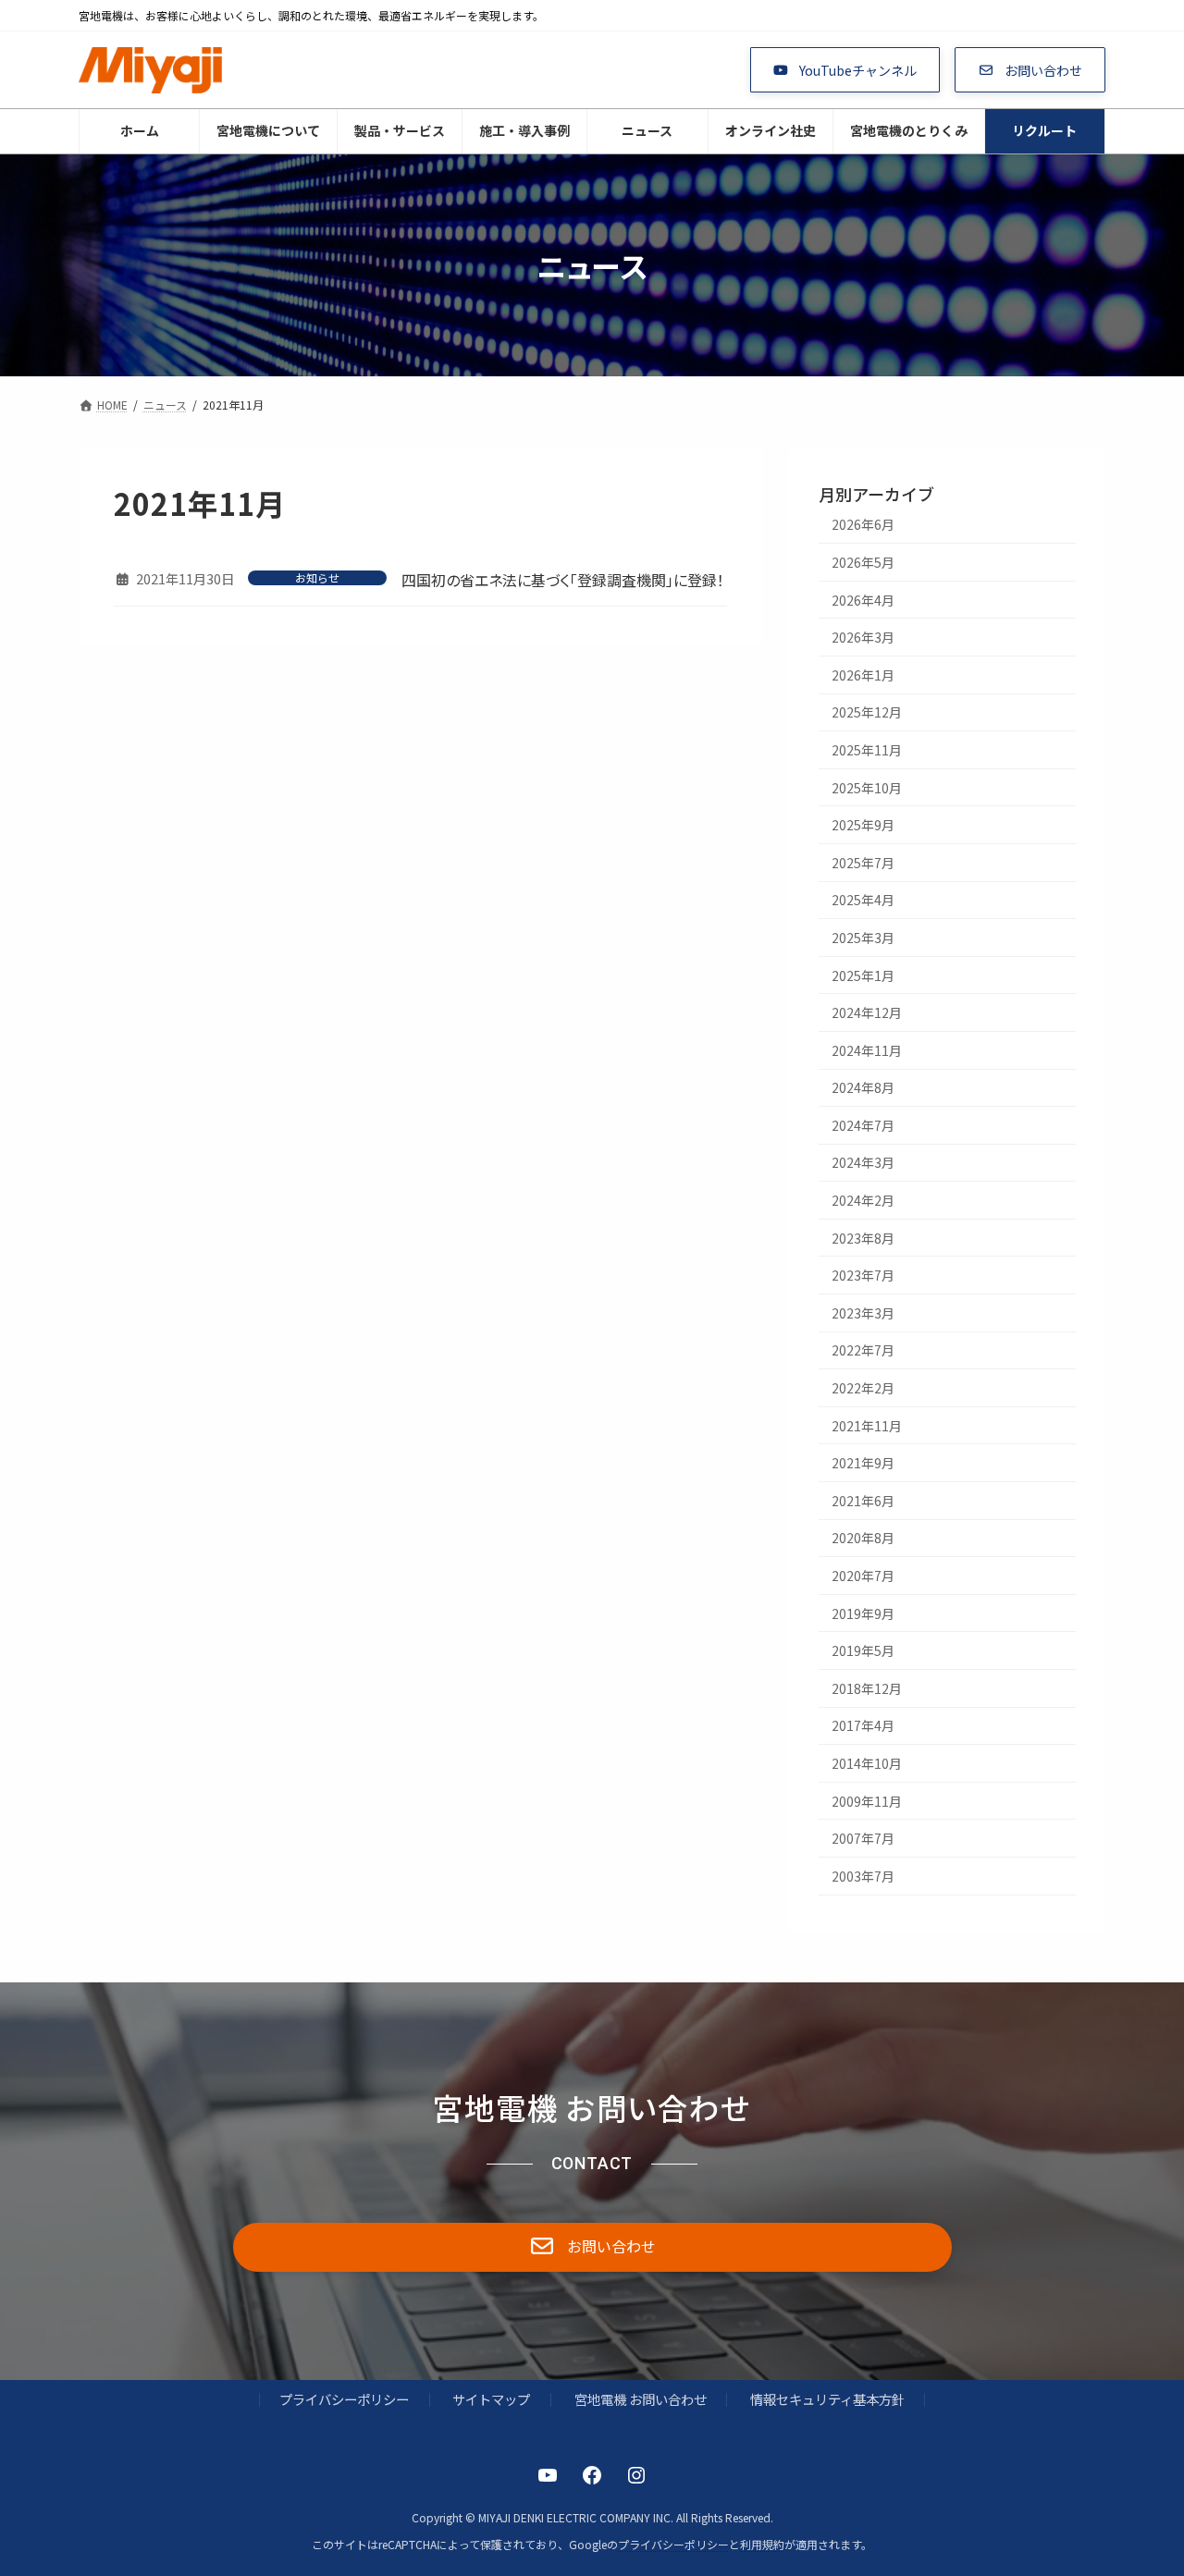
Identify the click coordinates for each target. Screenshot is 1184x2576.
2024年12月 (867, 1012)
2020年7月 (863, 1576)
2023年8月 (863, 1238)
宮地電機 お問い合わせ (641, 2399)
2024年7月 (863, 1125)
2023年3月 (863, 1313)
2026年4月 (863, 600)
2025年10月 (867, 788)
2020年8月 (863, 1538)
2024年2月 (863, 1200)
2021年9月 (863, 1463)
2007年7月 (863, 1838)
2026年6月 (863, 524)
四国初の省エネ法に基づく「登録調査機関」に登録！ (563, 580)
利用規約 (762, 2544)
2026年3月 (863, 637)
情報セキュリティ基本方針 (827, 2399)
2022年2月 (863, 1388)
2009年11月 (867, 1801)
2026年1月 (863, 675)
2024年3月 (863, 1162)
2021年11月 (867, 1426)
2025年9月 (863, 825)
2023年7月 (863, 1275)
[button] (845, 70)
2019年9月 (863, 1613)
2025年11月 (867, 750)
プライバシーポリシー (344, 2399)
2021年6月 (863, 1501)
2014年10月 (867, 1763)
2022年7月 (863, 1350)
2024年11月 (867, 1050)
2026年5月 (863, 562)
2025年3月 (863, 938)
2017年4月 (863, 1725)
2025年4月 (863, 900)
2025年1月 (863, 975)
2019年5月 (863, 1650)
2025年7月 (863, 863)
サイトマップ (491, 2399)
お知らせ (317, 578)
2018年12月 (867, 1688)
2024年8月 (863, 1087)
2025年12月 (867, 712)
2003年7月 (863, 1876)
